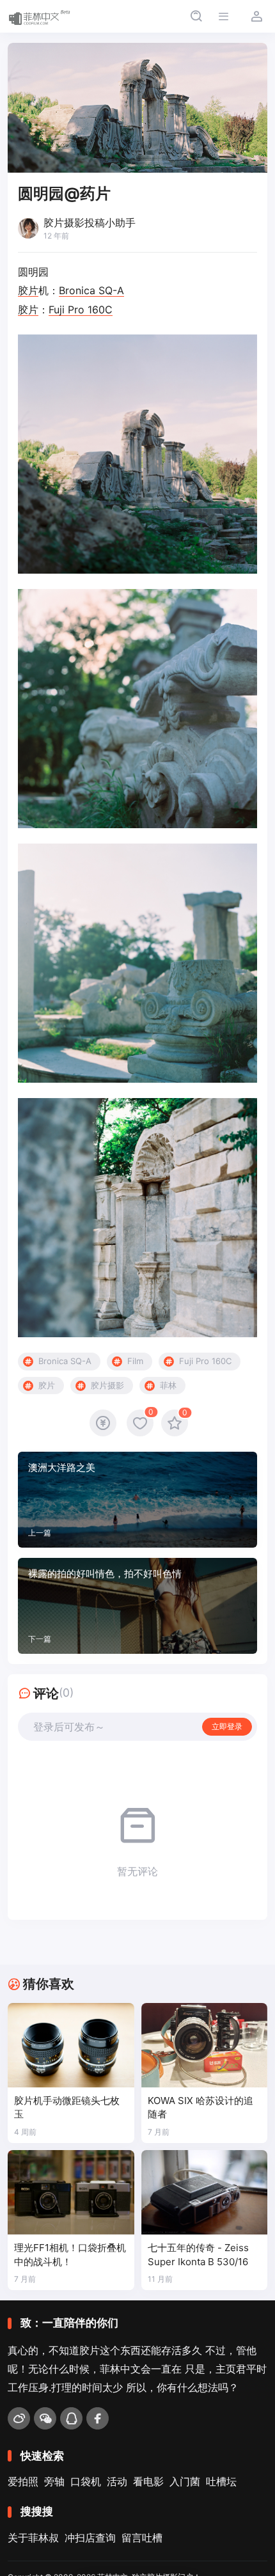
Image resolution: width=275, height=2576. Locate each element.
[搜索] (196, 16)
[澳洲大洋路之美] (137, 1500)
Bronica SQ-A (91, 290)
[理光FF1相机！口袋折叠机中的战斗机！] (71, 2192)
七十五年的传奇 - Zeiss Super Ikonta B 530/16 (198, 2255)
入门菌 (185, 2481)
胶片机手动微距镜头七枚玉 (67, 2108)
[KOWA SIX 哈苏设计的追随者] (205, 2045)
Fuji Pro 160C (81, 310)
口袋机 (86, 2481)
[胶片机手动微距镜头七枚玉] (71, 2045)
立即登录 (227, 1726)
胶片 (28, 290)
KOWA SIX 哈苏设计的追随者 (200, 2108)
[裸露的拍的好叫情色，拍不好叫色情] (137, 1606)
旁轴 (54, 2481)
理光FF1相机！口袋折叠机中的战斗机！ (70, 2255)
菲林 (168, 1385)
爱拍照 (23, 2481)
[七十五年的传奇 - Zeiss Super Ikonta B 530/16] (205, 2192)
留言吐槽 (142, 2538)
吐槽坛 (221, 2481)
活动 (117, 2481)
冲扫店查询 (90, 2538)
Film (135, 1361)
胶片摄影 (107, 1385)
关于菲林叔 (33, 2538)
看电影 (148, 2481)
